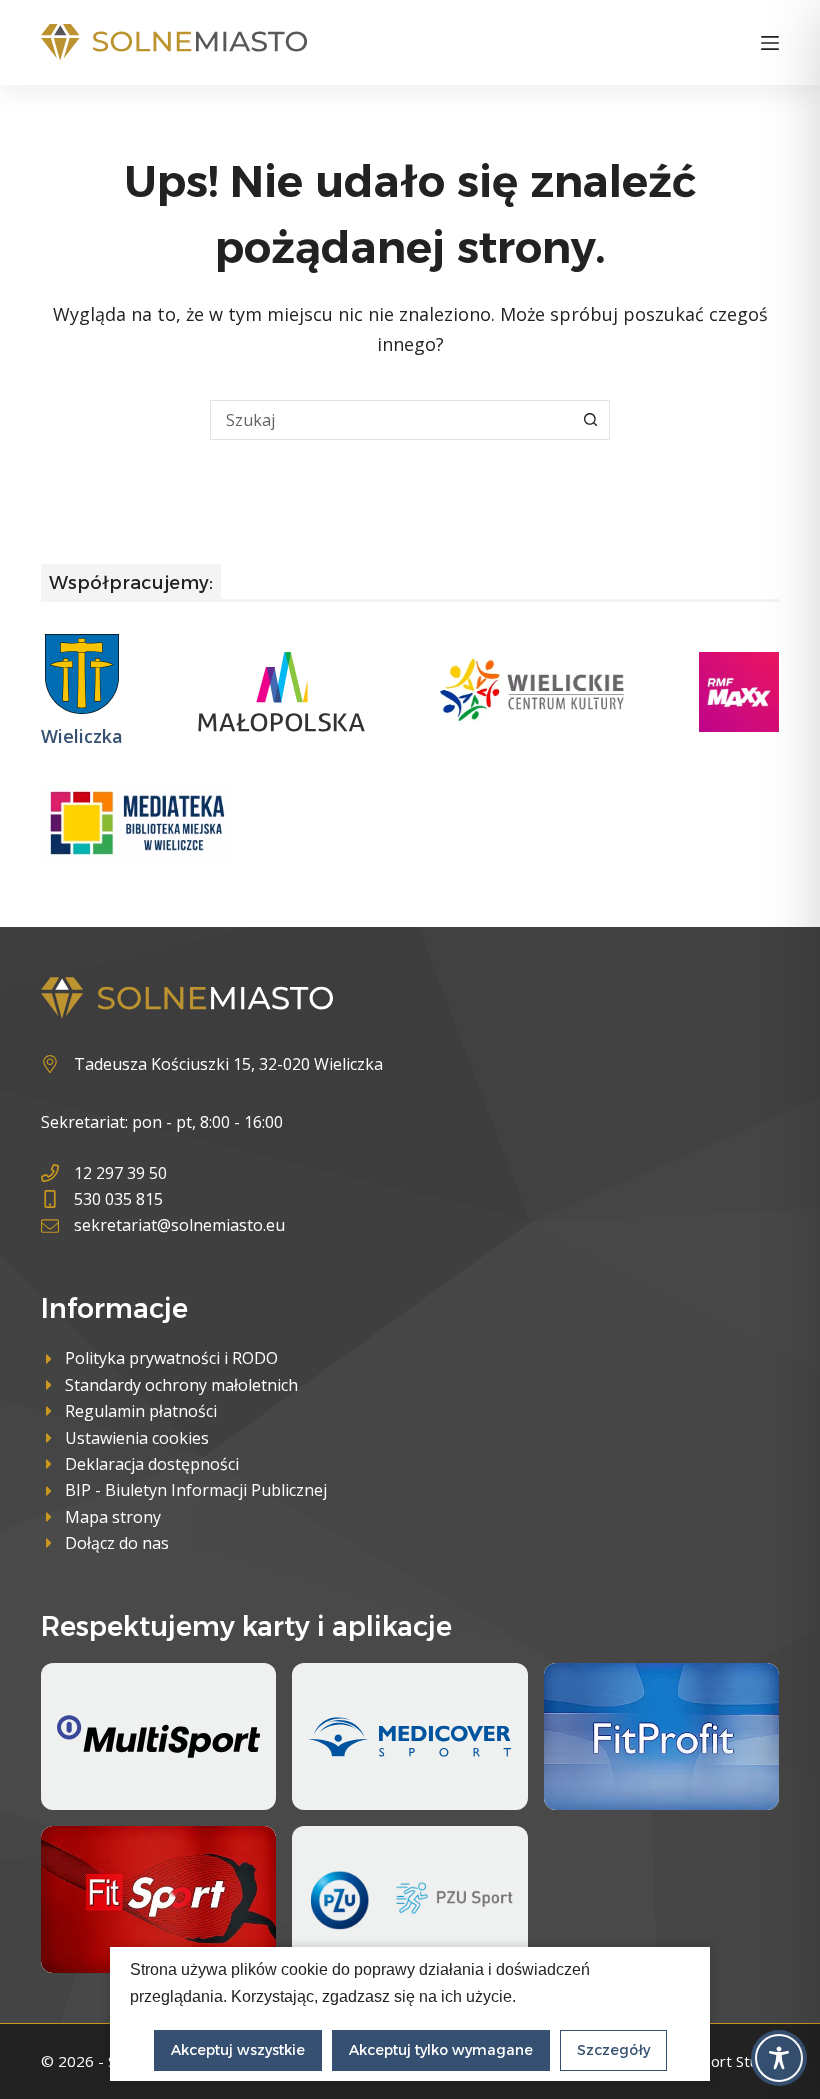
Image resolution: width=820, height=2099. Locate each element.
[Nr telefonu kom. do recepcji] (163, 1199)
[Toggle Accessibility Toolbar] (779, 2058)
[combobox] (391, 420)
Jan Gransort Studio (712, 2061)
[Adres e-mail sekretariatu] (163, 1225)
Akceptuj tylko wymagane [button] (441, 2050)
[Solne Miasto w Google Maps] (212, 1064)
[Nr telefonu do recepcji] (163, 1173)
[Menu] (770, 43)
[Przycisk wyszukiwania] (590, 420)
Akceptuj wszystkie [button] (238, 2050)
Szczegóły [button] (613, 2050)
